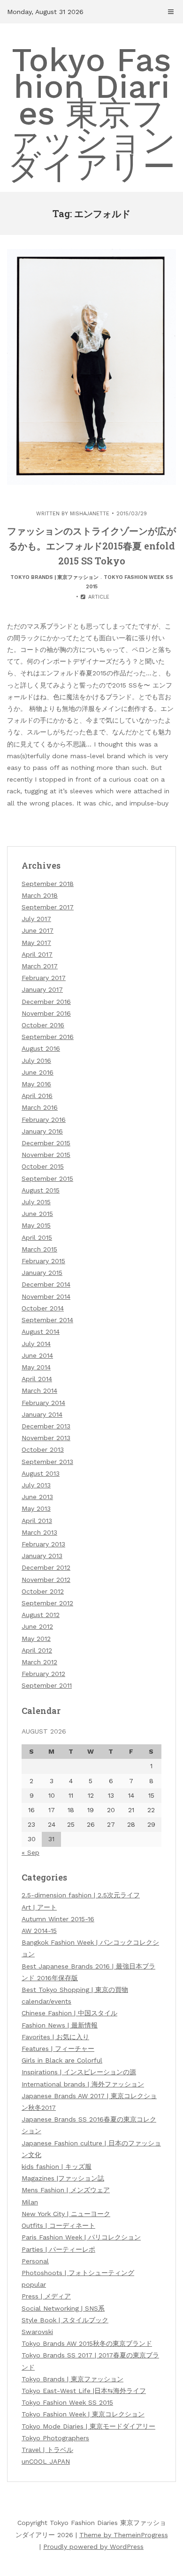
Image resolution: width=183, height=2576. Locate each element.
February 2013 (43, 1544)
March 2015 (39, 1249)
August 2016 (41, 1048)
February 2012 (43, 1674)
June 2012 (37, 1626)
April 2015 (37, 1237)
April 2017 (37, 954)
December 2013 (46, 1426)
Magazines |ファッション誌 (63, 2178)
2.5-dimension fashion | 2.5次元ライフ (81, 1895)
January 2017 (42, 989)
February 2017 (44, 978)
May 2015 (36, 1225)
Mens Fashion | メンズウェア (66, 2190)
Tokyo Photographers (55, 2438)
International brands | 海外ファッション (83, 2084)
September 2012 (47, 1603)
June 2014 (37, 1355)
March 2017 (40, 966)
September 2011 (47, 1685)
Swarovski (37, 2332)
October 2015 (43, 1166)
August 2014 (41, 1332)
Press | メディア (46, 2296)
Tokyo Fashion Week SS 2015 (67, 2402)
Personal (35, 2261)
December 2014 (46, 1284)
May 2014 (36, 1367)
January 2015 (42, 1273)
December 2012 (46, 1567)
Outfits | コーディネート (58, 2225)
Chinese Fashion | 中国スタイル (69, 2013)
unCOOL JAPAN (46, 2461)
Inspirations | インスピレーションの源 (79, 2072)
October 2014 (43, 1308)
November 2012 (46, 1580)
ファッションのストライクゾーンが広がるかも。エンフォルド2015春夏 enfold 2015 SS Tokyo (91, 546)
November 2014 (46, 1296)
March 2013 (39, 1532)
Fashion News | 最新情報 (60, 2025)
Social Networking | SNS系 (63, 2308)
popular (34, 2284)
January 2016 (42, 1131)
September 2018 (48, 884)
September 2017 (48, 907)
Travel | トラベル (47, 2450)
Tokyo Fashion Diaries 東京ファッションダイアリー (91, 113)
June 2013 (37, 1497)
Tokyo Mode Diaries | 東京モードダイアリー (88, 2426)
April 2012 (37, 1650)
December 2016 (46, 1002)
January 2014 (42, 1414)
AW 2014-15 (39, 1931)
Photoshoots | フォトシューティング (78, 2273)
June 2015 (37, 1214)
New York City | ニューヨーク (66, 2214)
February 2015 (43, 1261)
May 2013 (36, 1508)
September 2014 (47, 1320)
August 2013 (41, 1473)
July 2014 (36, 1344)
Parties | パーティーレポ (58, 2249)
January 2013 (42, 1556)
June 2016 (38, 1072)
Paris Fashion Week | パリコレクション (81, 2237)
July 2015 (36, 1202)
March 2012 (39, 1662)
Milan (30, 2202)
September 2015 (47, 1178)
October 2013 (43, 1449)
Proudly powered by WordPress (93, 2547)
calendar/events (46, 2001)
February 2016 (44, 1120)
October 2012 (43, 1591)
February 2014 (43, 1403)
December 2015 (46, 1143)
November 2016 (46, 1013)
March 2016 (40, 1107)
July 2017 (36, 919)
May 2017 (36, 943)
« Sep (30, 1852)
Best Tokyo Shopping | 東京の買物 (75, 1990)
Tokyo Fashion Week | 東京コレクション (83, 2414)
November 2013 (46, 1438)
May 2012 (36, 1639)
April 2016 (37, 1096)
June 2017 (38, 930)
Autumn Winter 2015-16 (58, 1919)
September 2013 (47, 1462)
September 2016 (48, 1037)
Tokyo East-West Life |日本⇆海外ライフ (84, 2391)
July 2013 (36, 1485)
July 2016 (36, 1061)
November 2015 (46, 1155)
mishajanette (90, 514)
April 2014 (37, 1379)
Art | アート (39, 1907)
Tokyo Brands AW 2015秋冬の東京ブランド (87, 2343)
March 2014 (39, 1390)
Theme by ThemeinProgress (124, 2535)
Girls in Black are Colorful (62, 2060)
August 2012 (41, 1615)
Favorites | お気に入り (55, 2037)
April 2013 (37, 1521)
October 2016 (43, 1025)
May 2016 (36, 1084)
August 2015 (41, 1190)
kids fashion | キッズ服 (57, 2166)
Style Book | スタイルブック (65, 2320)
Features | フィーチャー (58, 2049)
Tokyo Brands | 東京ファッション (54, 577)
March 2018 (40, 895)
